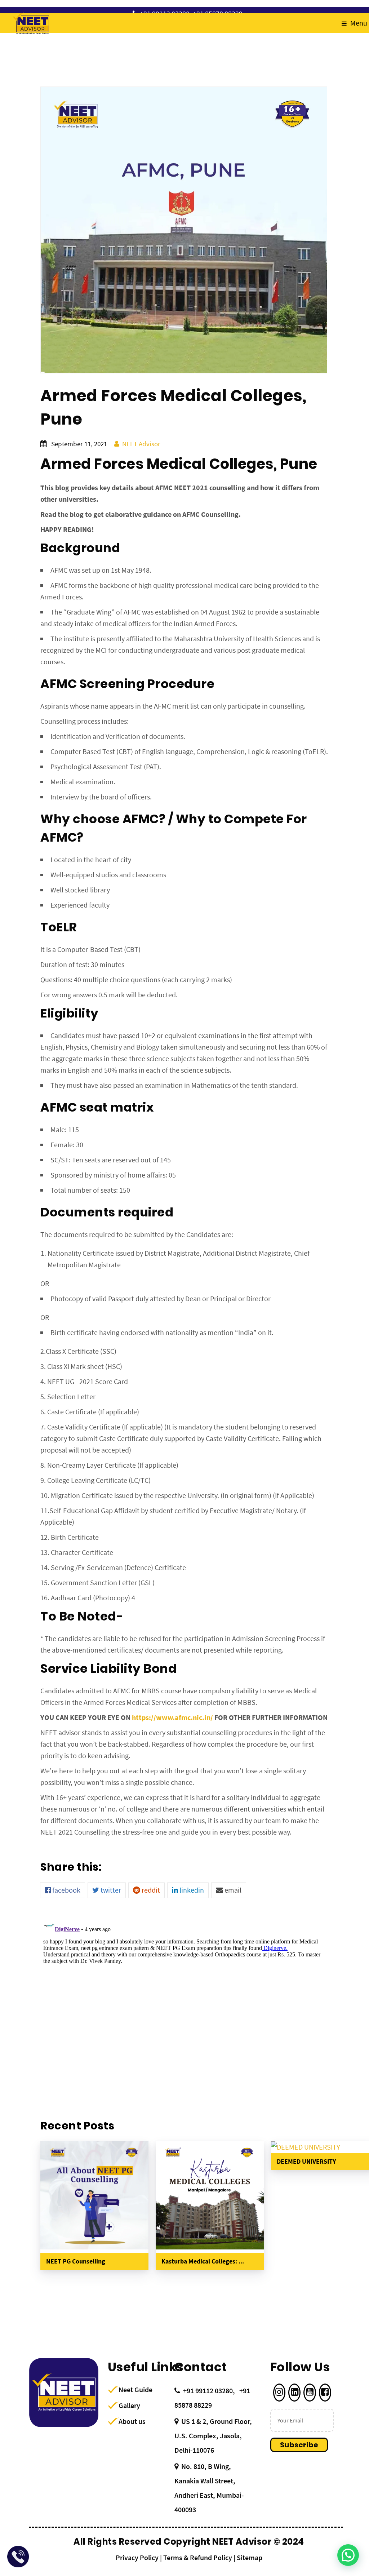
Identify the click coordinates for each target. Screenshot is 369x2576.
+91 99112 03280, (209, 2391)
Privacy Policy (137, 2557)
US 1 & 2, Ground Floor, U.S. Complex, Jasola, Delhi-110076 (213, 2436)
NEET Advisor (141, 444)
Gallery (129, 2405)
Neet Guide (135, 2389)
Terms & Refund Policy (198, 2557)
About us (132, 2421)
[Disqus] (184, 2007)
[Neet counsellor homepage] (31, 23)
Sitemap (250, 2557)
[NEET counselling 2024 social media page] (279, 2393)
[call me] (18, 2558)
